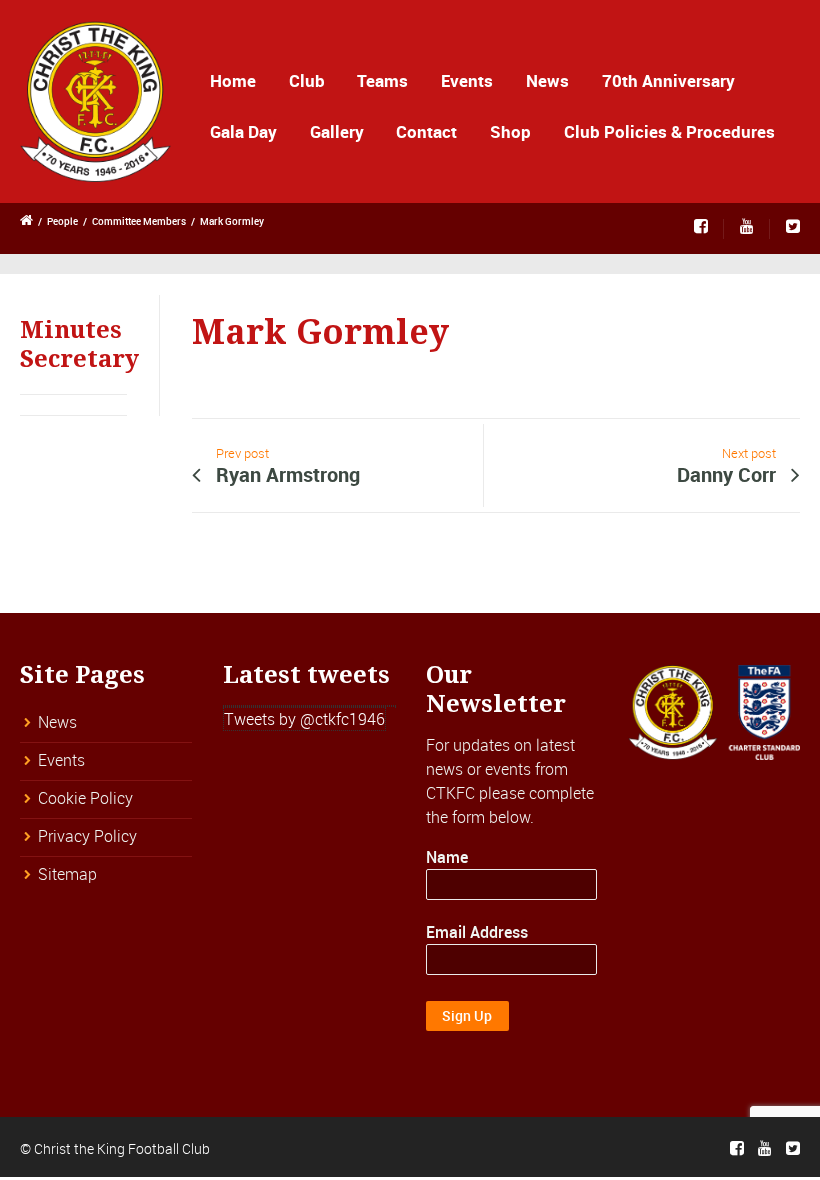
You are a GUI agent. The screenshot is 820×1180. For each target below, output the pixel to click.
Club (307, 80)
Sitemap (67, 874)
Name (447, 857)
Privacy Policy (87, 836)
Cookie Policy (85, 798)
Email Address (477, 932)
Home (233, 80)
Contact (426, 131)
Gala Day (243, 131)
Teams (382, 80)
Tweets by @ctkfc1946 (304, 719)
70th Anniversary (668, 80)
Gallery (337, 131)
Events (467, 80)
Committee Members (139, 221)
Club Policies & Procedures (669, 131)
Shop (510, 131)
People (62, 221)
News (547, 80)
